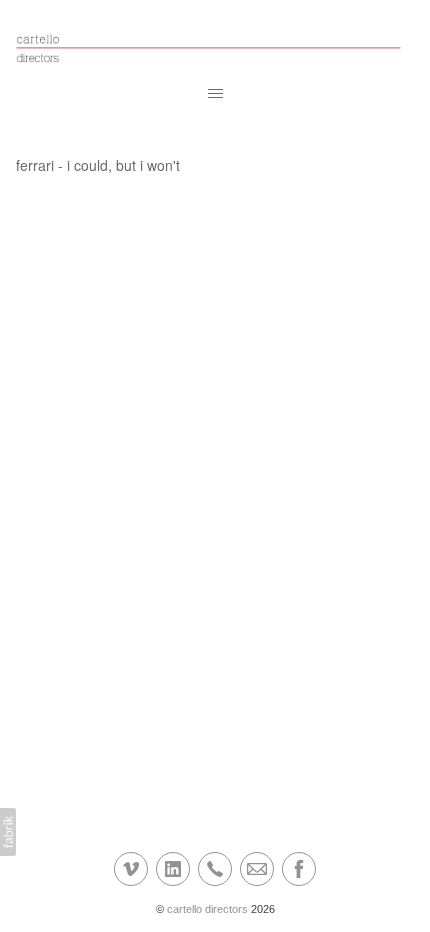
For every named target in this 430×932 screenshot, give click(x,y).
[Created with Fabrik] (8, 832)
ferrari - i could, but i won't (98, 165)
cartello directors (207, 909)
